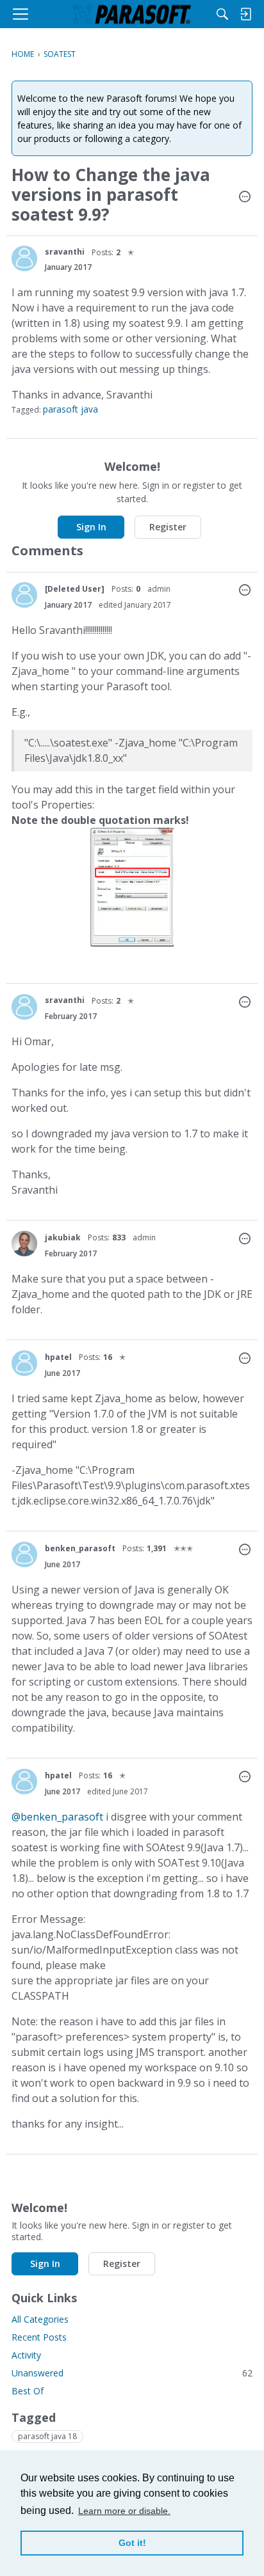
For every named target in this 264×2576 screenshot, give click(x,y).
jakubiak (63, 1237)
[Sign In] (245, 14)
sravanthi (65, 252)
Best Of (28, 2391)
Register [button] (168, 527)
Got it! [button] (132, 2543)
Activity (26, 2355)
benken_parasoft (80, 1548)
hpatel (58, 1357)
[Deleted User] (75, 589)
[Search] (222, 14)
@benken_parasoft (57, 1817)
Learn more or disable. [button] (124, 2511)
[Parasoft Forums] (132, 14)
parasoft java (70, 409)
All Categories (40, 2319)
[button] (245, 198)
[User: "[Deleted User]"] (24, 595)
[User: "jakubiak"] (24, 1244)
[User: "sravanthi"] (24, 258)
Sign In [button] (91, 527)
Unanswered (132, 2373)
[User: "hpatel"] (24, 1363)
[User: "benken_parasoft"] (24, 1554)
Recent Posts (39, 2337)
